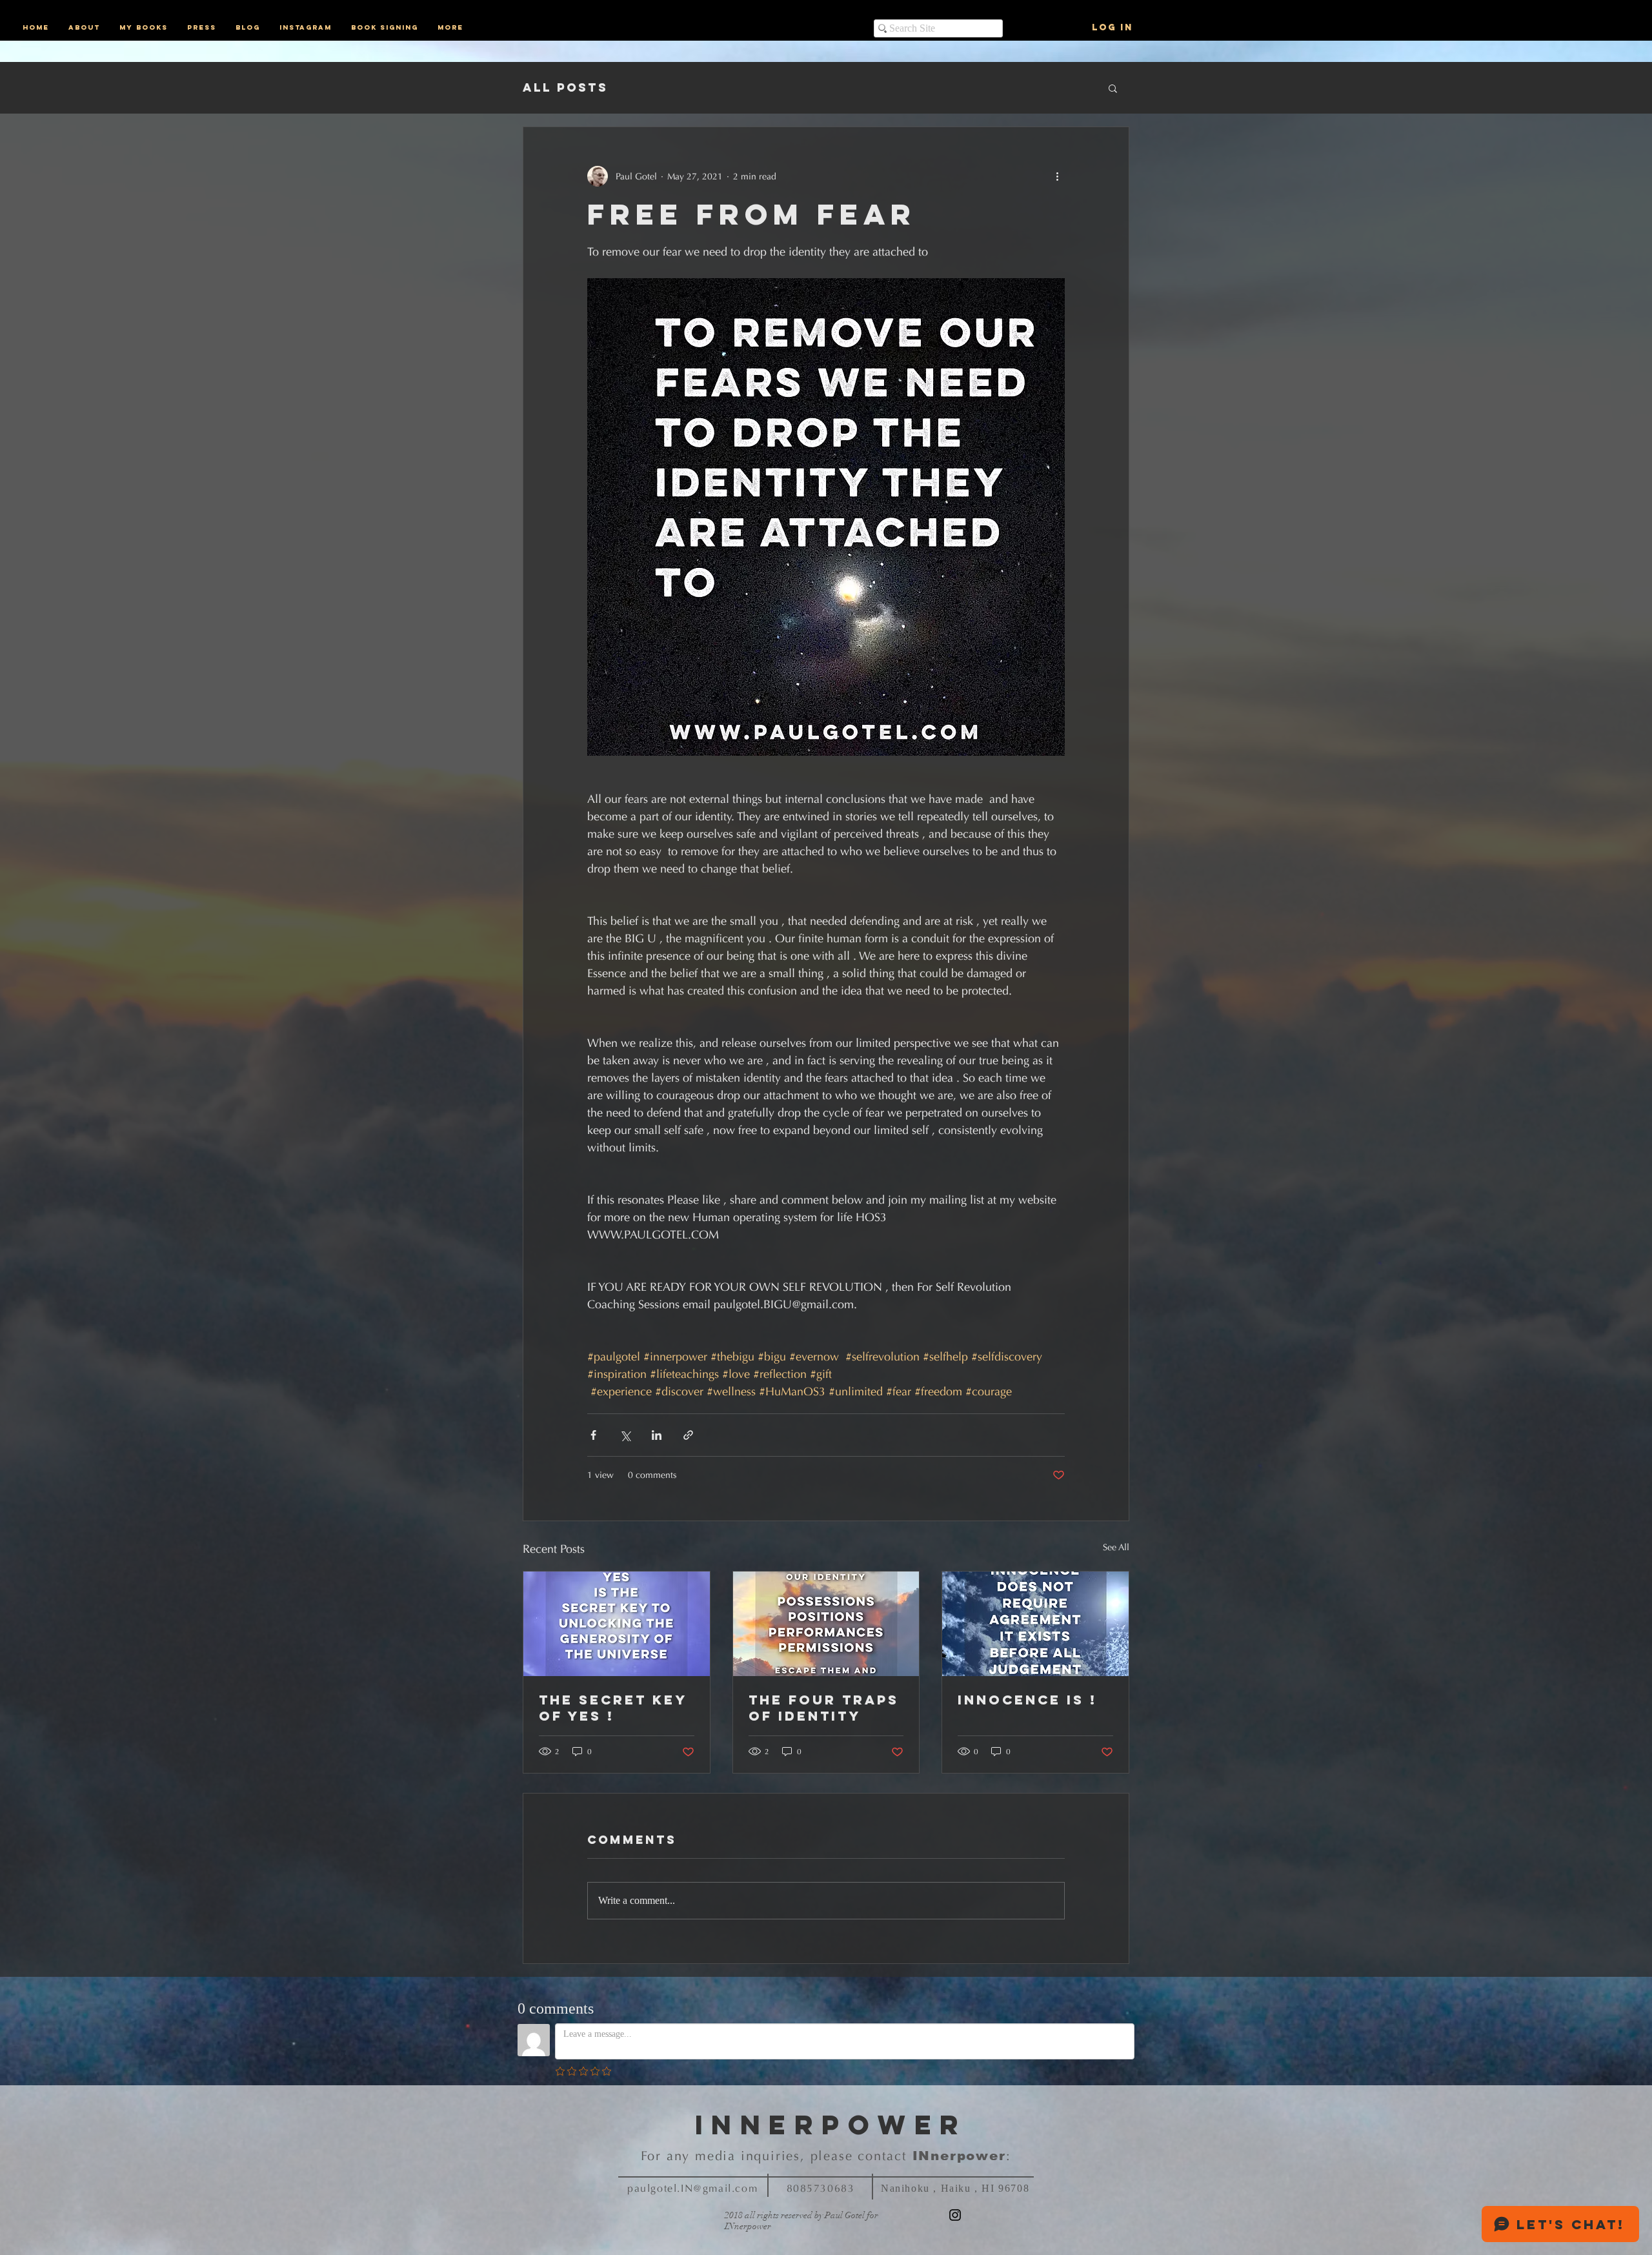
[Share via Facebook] (593, 1435)
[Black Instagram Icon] (955, 2215)
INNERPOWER (831, 2125)
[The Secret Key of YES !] (617, 1624)
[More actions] (1057, 176)
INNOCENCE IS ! (1027, 1700)
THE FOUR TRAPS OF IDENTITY (824, 1708)
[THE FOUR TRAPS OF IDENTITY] (826, 1624)
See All (1116, 1547)
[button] (1113, 88)
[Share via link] (688, 1435)
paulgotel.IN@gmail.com (692, 2188)
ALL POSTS (565, 88)
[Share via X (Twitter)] (625, 1435)
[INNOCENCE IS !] (1035, 1624)
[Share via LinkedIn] (657, 1435)
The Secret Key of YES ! (613, 1708)
